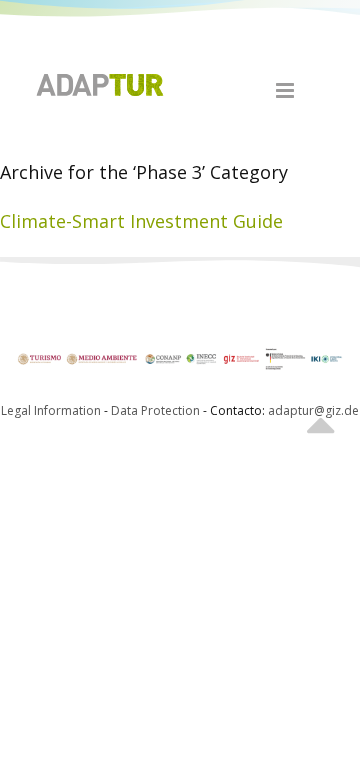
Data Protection (157, 410)
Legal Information (51, 410)
